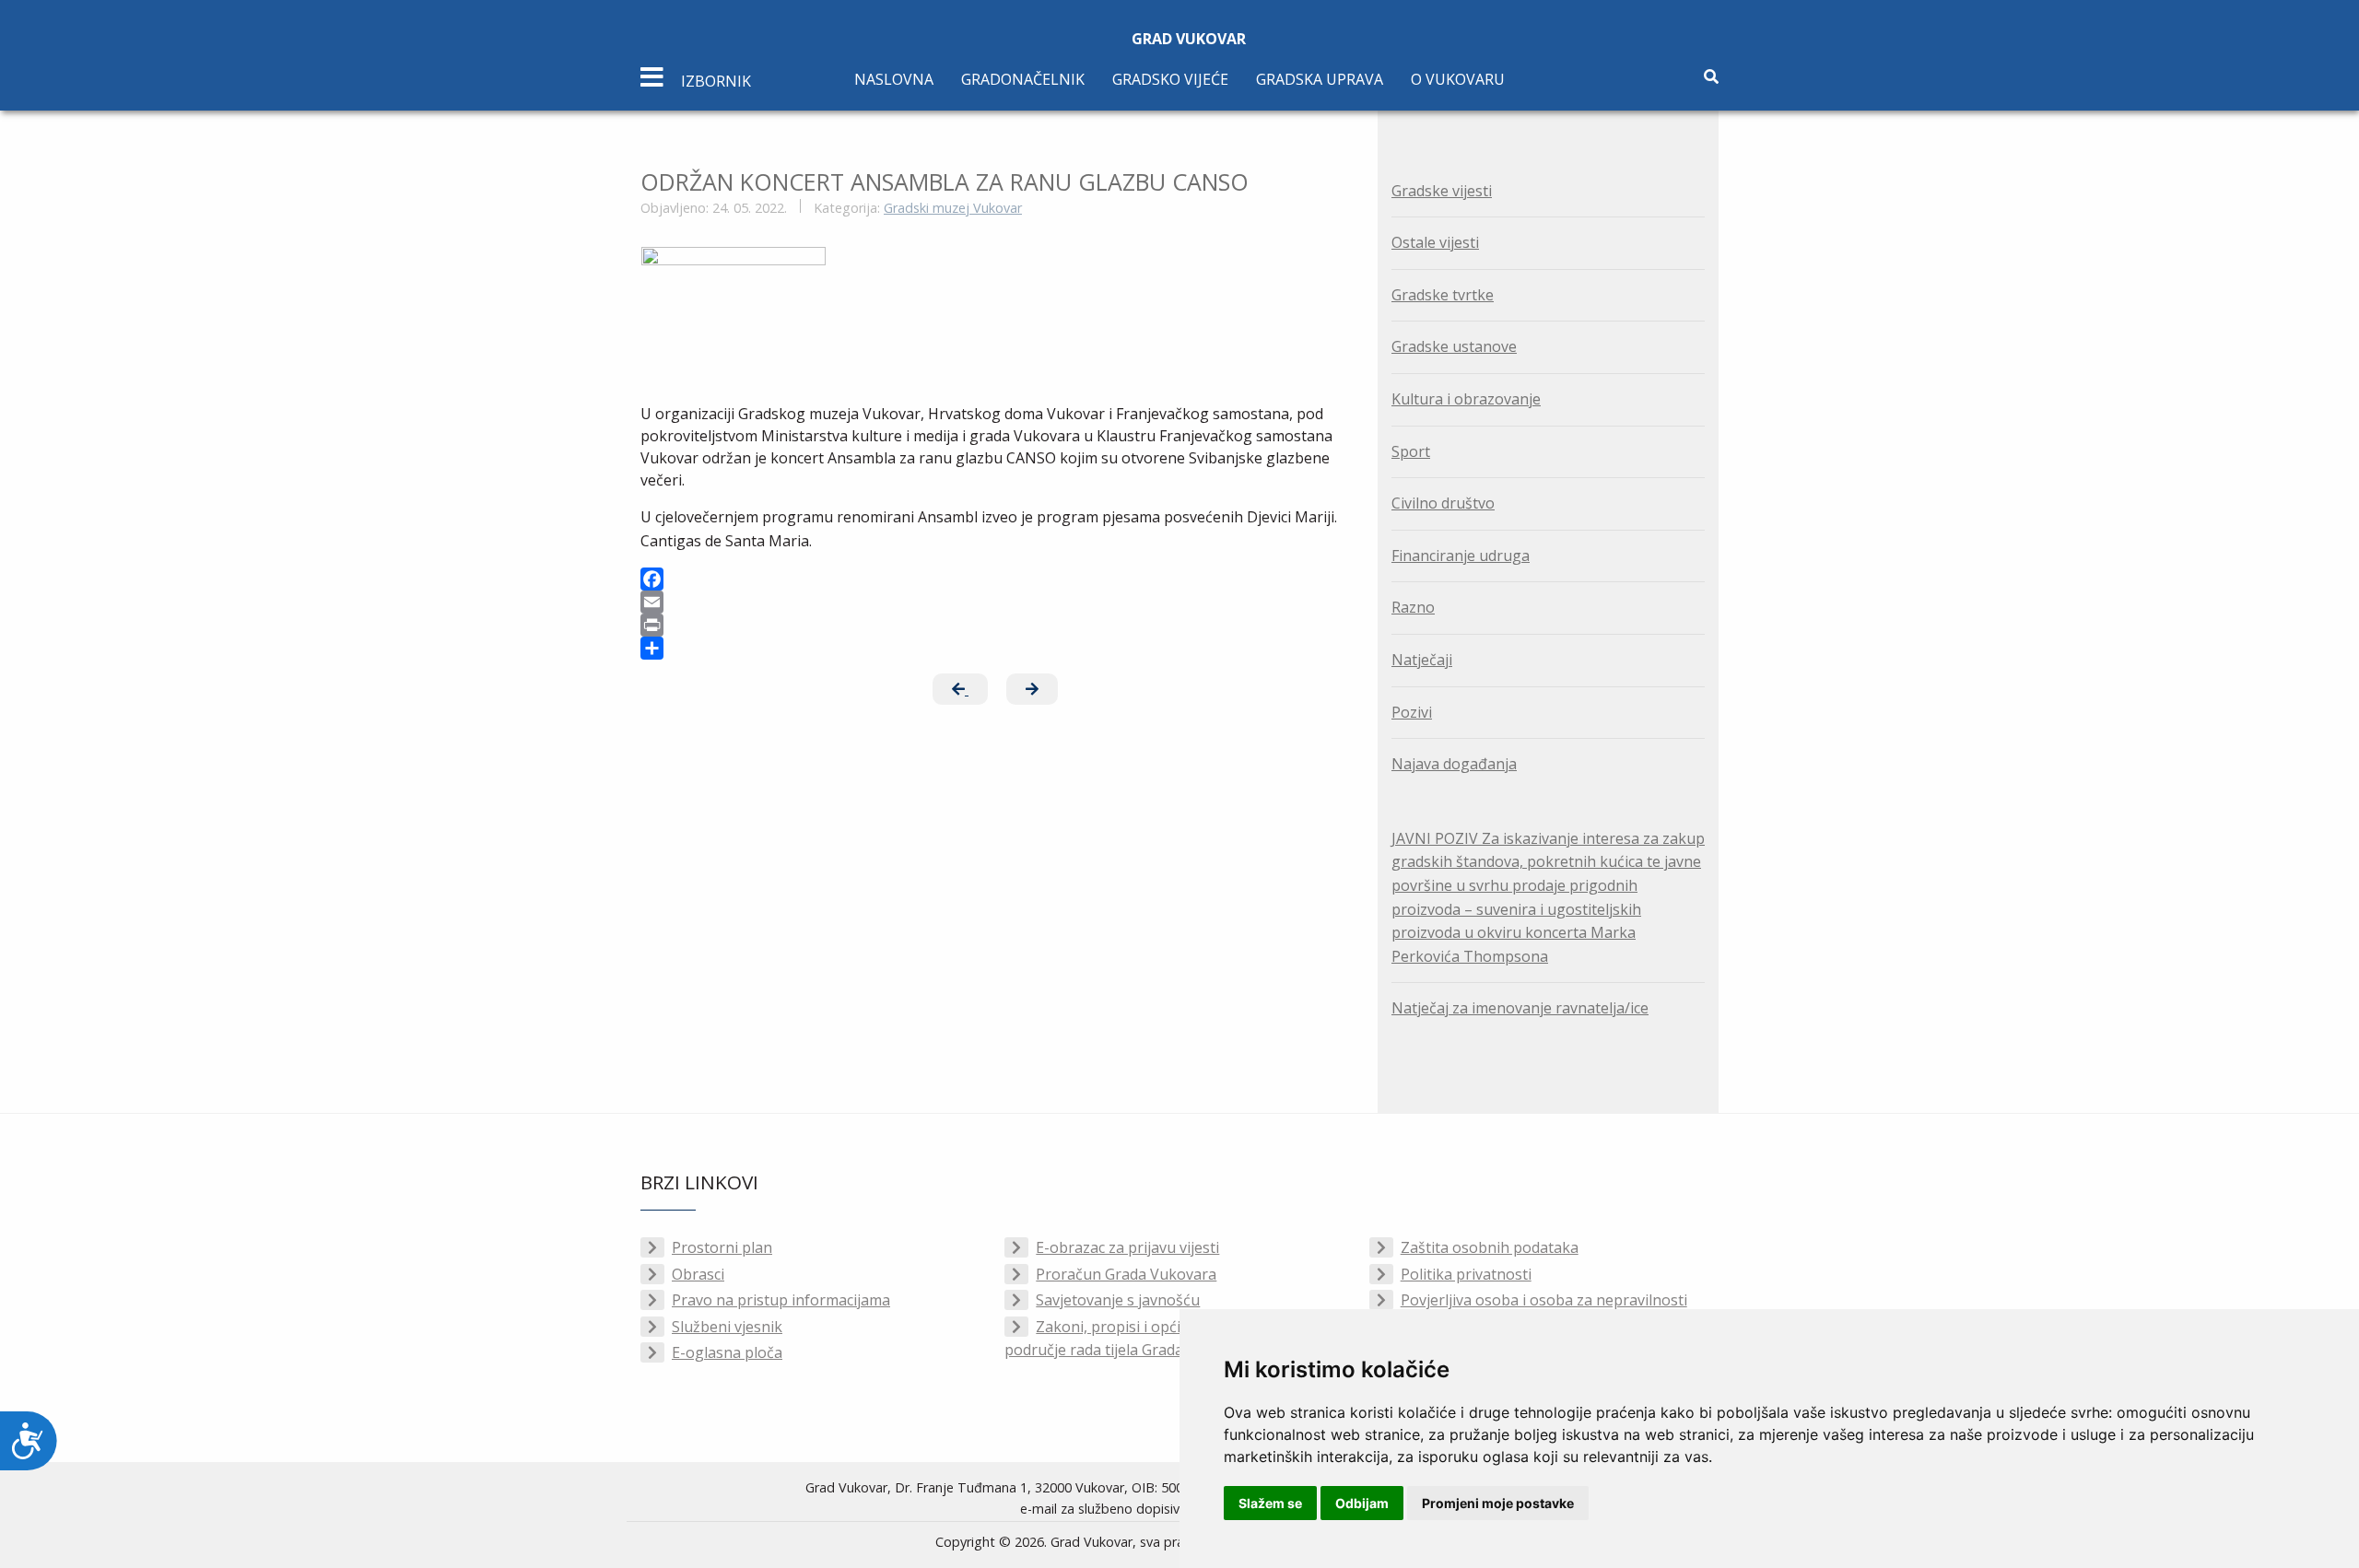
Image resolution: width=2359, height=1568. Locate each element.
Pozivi (1412, 712)
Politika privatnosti (1466, 1274)
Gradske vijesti (1442, 191)
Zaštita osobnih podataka (1490, 1247)
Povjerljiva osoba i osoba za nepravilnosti (1544, 1300)
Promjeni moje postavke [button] (1498, 1503)
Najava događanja (1454, 764)
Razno (1413, 607)
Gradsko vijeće (1170, 79)
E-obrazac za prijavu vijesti (1127, 1247)
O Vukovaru (1458, 79)
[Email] (995, 602)
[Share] (995, 648)
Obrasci (698, 1274)
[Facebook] (995, 579)
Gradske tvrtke (1443, 295)
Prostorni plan (722, 1247)
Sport (1411, 451)
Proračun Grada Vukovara (1126, 1274)
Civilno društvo (1443, 503)
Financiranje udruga (1461, 556)
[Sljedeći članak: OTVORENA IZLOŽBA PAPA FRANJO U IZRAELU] (1032, 689)
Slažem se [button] (1270, 1503)
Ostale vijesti (1435, 242)
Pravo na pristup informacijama (781, 1300)
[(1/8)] (734, 298)
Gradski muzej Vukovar (953, 208)
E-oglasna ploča (727, 1352)
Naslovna (894, 79)
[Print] (995, 625)
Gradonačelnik (1023, 79)
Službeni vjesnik (727, 1327)
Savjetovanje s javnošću (1118, 1300)
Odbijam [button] (1362, 1503)
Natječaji (1422, 660)
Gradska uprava (1320, 79)
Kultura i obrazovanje (1466, 399)
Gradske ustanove (1454, 346)
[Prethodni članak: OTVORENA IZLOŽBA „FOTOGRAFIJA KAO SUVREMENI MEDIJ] (960, 689)
